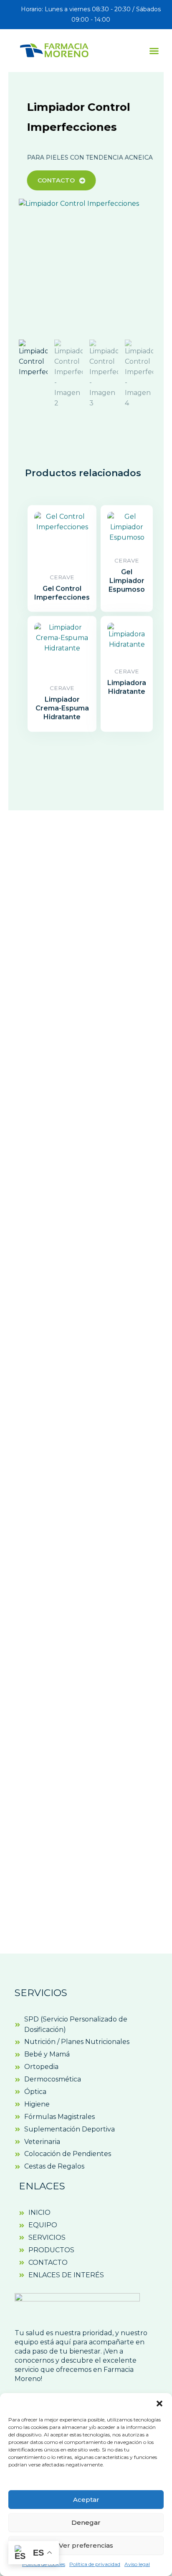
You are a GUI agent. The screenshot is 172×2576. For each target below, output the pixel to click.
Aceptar (86, 2500)
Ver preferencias (86, 2545)
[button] (159, 2404)
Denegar (86, 2522)
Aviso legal (137, 2564)
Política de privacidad (95, 2564)
